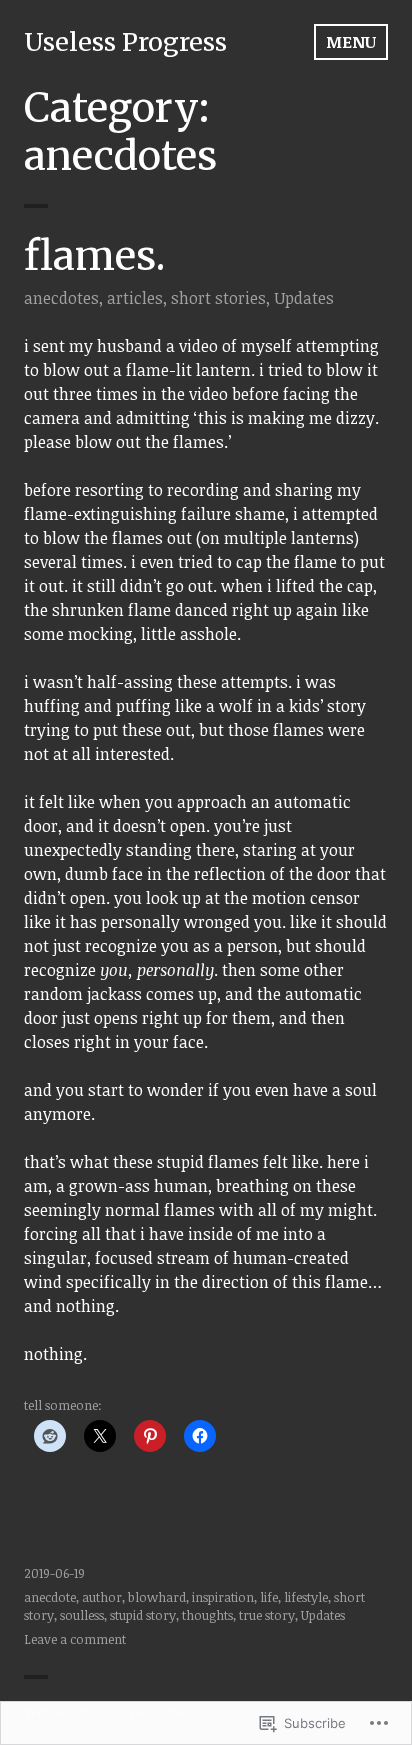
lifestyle (306, 1597)
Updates (304, 298)
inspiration (223, 1597)
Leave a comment (75, 1639)
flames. (94, 256)
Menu (351, 42)
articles (135, 298)
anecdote (50, 1597)
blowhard (157, 1597)
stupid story (143, 1615)
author (102, 1597)
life (269, 1597)
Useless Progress (125, 42)
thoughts (207, 1615)
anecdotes (61, 298)
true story (267, 1615)
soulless (82, 1615)
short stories (218, 298)
